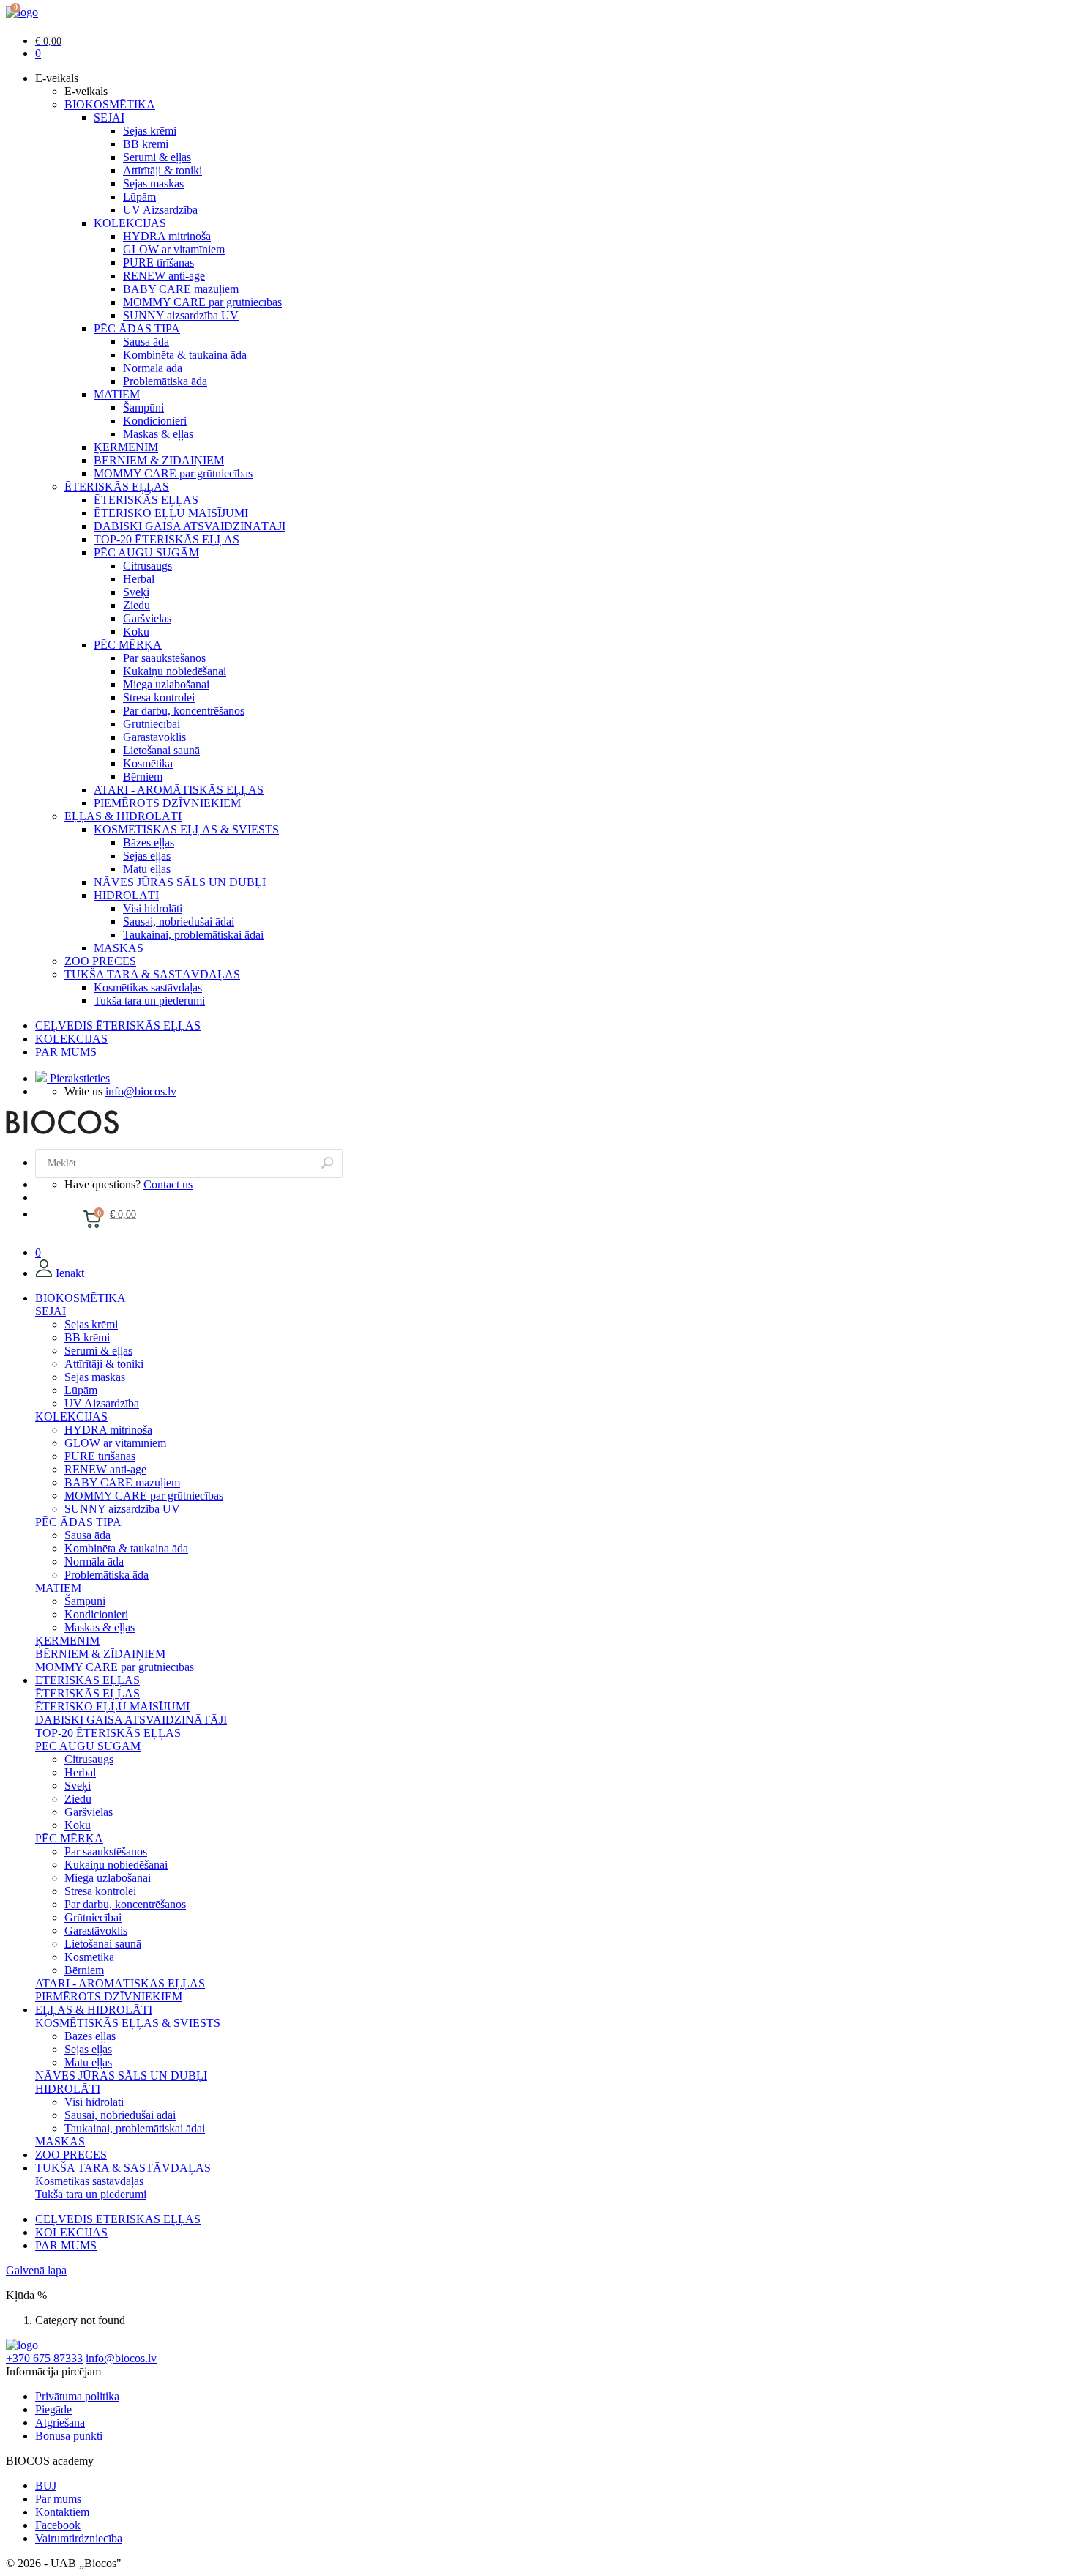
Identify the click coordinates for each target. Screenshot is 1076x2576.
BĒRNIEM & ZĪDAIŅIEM (159, 460)
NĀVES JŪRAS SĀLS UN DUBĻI (180, 882)
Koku (136, 632)
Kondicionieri (155, 421)
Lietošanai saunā (161, 750)
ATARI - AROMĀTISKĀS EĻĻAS (179, 790)
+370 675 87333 (44, 2358)
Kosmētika (148, 763)
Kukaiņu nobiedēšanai (175, 671)
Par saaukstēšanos (164, 658)
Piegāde (53, 2409)
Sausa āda (146, 342)
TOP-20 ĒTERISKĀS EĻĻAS (167, 539)
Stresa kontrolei (159, 697)
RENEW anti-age (164, 276)
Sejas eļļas (147, 856)
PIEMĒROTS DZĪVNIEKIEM (167, 803)
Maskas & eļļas (158, 434)
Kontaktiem (62, 2512)
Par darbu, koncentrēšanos (184, 711)
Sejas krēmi (150, 131)
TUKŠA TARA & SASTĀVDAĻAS (152, 974)
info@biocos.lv (141, 1091)
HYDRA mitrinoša (167, 236)
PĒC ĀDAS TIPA (137, 328)
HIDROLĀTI (126, 895)
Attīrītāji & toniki (162, 170)
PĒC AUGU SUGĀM (146, 552)
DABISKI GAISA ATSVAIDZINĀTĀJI (190, 526)
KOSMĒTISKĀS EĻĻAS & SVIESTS (186, 829)
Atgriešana (60, 2423)
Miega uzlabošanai (166, 684)
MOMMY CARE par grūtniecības (202, 302)
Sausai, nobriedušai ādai (179, 922)
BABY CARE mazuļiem (181, 289)
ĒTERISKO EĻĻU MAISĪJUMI (171, 513)
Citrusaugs (147, 566)
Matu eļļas (147, 869)
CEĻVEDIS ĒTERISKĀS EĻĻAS (118, 1025)
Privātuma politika (77, 2396)
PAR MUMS (66, 1052)
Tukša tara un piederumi (149, 1001)
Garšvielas (147, 618)
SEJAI (109, 118)
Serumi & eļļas (157, 157)
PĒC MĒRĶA (128, 645)
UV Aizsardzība (160, 210)
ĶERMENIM (126, 447)
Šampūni (143, 407)
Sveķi (136, 592)
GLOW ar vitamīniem (174, 249)
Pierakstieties (78, 1078)
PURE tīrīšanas (158, 263)
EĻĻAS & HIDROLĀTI (123, 816)
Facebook (58, 2525)
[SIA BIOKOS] (22, 12)
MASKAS (119, 948)
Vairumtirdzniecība (79, 2538)
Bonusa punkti (69, 2436)
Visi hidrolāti (153, 908)
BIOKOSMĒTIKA (110, 104)
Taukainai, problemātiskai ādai (193, 935)
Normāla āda (153, 368)
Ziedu (137, 605)
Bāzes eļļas (149, 842)
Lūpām (139, 197)
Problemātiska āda (165, 381)
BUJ (46, 2486)
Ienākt (68, 1273)
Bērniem (143, 777)
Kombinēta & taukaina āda (185, 355)
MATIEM (117, 394)
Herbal (139, 579)
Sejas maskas (153, 183)
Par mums (58, 2499)
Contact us (168, 1184)
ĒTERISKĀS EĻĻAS (117, 487)
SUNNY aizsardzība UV (181, 315)
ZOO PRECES (100, 961)
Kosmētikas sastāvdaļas (148, 987)
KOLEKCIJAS (130, 223)
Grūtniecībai (152, 724)
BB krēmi (146, 144)
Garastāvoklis (154, 737)
